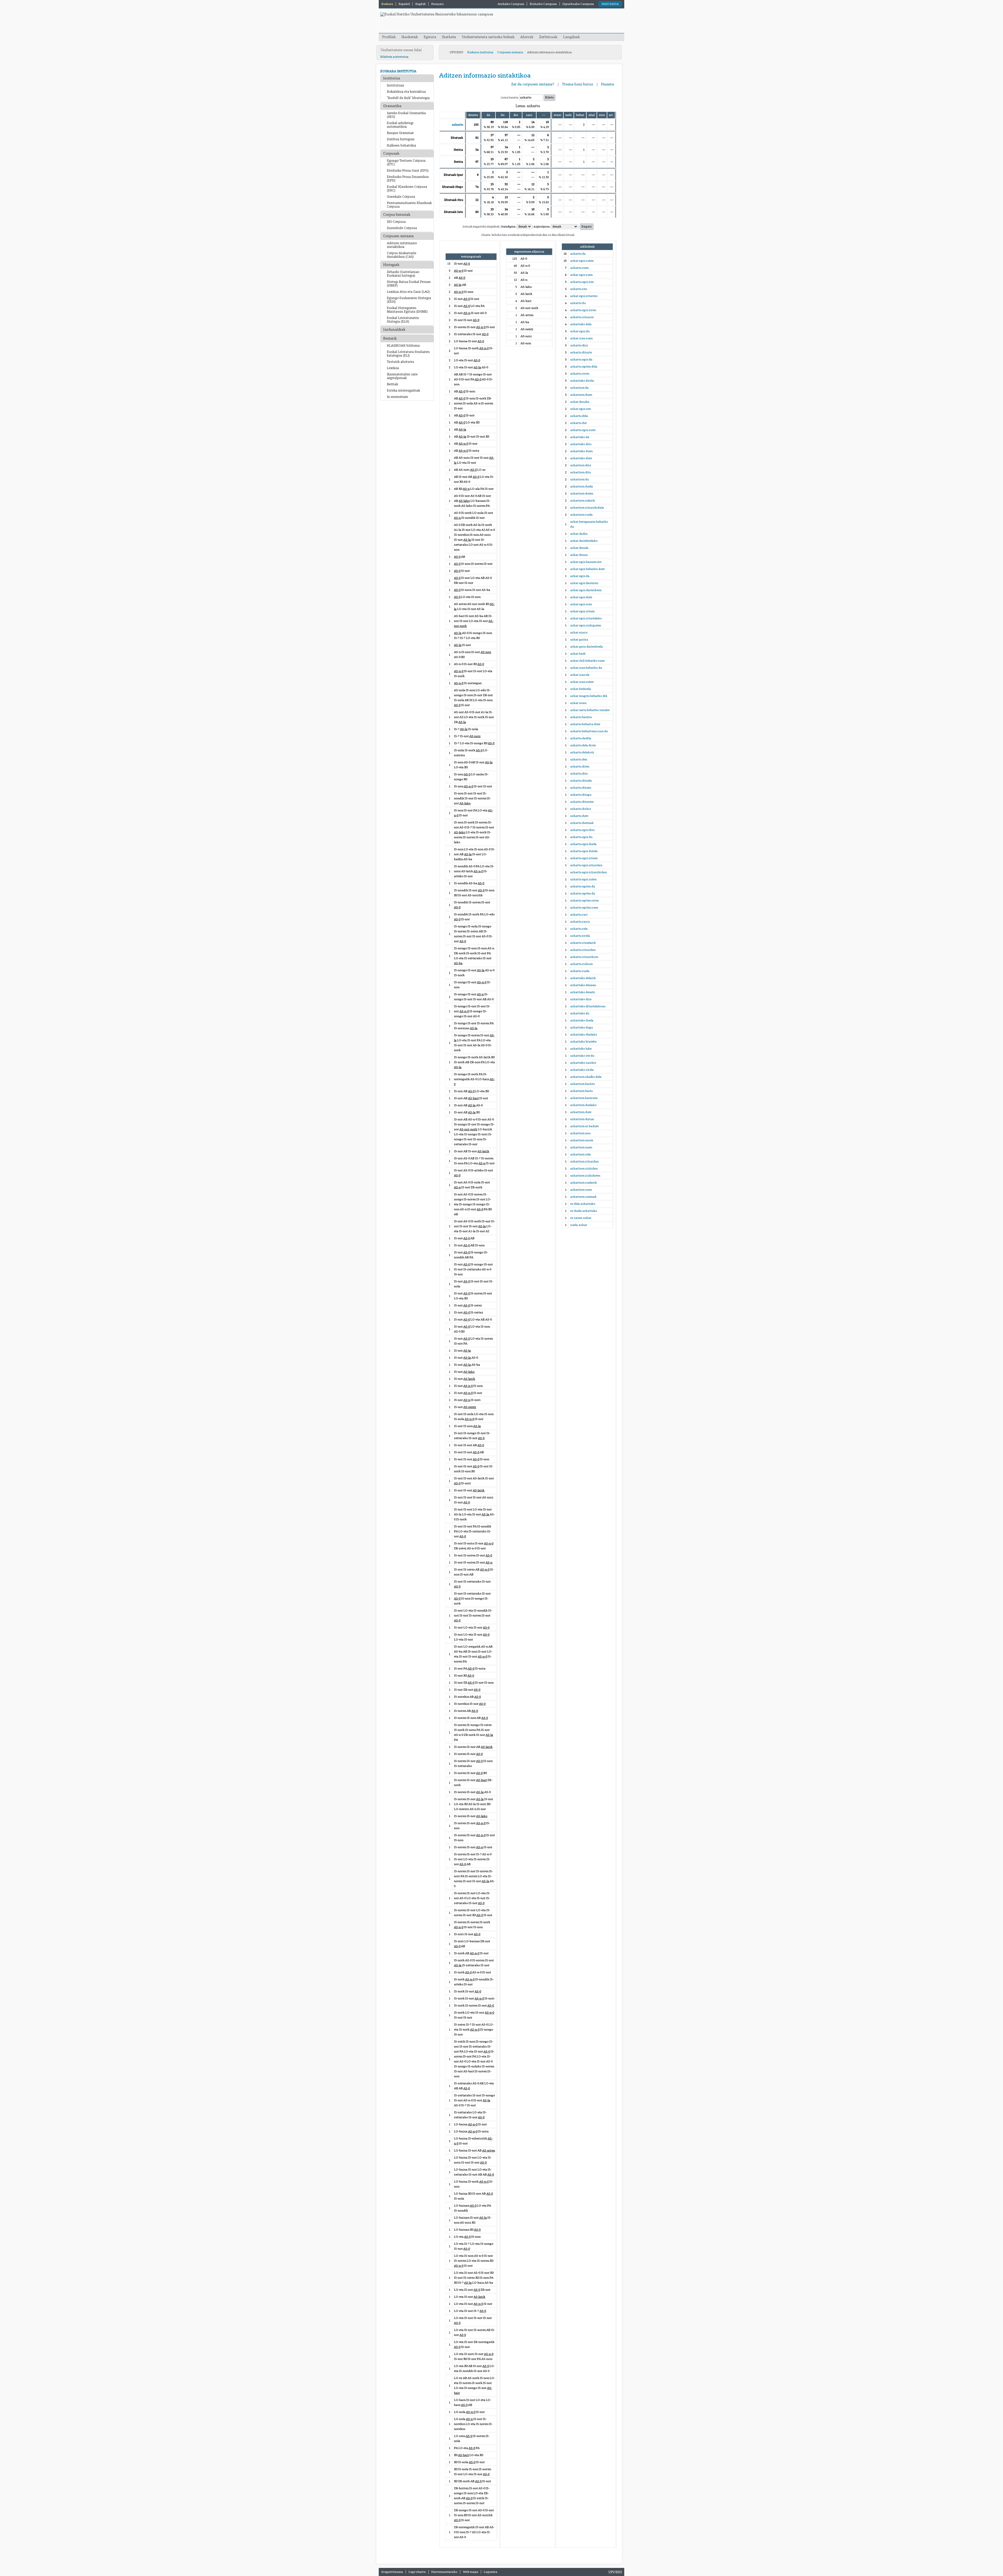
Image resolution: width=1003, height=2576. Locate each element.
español (404, 4)
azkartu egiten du (583, 893)
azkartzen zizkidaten (585, 1176)
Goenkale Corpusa (401, 197)
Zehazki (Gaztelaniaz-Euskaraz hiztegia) (404, 274)
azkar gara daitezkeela (587, 647)
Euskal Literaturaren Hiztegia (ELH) (403, 320)
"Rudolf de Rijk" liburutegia (408, 98)
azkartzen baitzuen (584, 1098)
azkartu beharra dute (585, 724)
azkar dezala (579, 548)
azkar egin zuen (581, 275)
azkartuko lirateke (583, 1042)
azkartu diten (580, 766)
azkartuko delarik (583, 978)
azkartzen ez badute (584, 1126)
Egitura (430, 37)
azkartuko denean (583, 985)
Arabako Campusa (511, 4)
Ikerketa (449, 37)
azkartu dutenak (582, 823)
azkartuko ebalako (584, 1034)
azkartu (457, 125)
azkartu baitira (581, 717)
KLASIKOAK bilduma (403, 346)
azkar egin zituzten (584, 296)
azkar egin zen (581, 409)
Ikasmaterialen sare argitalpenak (402, 376)
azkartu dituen (581, 788)
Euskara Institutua (480, 52)
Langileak (572, 37)
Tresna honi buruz (578, 84)
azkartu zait (579, 915)
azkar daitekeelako (584, 541)
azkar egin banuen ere (586, 562)
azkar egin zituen (582, 611)
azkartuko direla (582, 381)
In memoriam (397, 397)
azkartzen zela (581, 1154)
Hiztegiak (391, 265)
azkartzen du (579, 479)
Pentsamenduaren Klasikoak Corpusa (409, 205)
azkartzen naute (582, 1140)
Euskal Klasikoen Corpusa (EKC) (407, 189)
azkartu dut (578, 423)
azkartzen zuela (581, 515)
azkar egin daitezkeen (586, 590)
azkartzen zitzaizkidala (587, 508)
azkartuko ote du (582, 1056)
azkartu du (578, 303)
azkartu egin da (581, 359)
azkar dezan (579, 555)
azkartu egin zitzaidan (586, 865)
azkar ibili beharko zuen (587, 661)
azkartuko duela (582, 1020)
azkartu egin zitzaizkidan (588, 872)
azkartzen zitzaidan (584, 1161)
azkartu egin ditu (582, 830)
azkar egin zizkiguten (586, 625)
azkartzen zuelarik (584, 1183)
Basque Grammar (400, 133)
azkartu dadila (581, 738)
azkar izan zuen (581, 338)
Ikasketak (410, 37)
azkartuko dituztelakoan (588, 1006)
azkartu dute (579, 816)
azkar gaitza (579, 639)
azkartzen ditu (581, 472)
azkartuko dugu (582, 1027)
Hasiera (608, 84)
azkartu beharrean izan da (589, 731)
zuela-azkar (579, 1225)
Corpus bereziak (397, 215)
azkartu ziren (580, 374)
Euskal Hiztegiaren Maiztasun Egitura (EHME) (407, 310)
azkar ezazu (579, 632)
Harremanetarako (444, 2572)
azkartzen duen (581, 395)
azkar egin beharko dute (587, 569)
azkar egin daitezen (584, 583)
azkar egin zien (581, 604)
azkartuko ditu (581, 444)
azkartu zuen (579, 268)
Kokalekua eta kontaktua (406, 92)
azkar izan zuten (582, 682)
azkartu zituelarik (583, 943)
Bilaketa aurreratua (394, 57)
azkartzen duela (582, 486)
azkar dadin (579, 534)
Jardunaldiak (394, 330)
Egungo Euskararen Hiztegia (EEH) (409, 300)
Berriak (392, 384)
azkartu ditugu (581, 795)
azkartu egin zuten (583, 879)
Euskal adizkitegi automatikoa (400, 125)
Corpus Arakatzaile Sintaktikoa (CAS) (402, 255)
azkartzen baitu (581, 1091)
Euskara (387, 4)
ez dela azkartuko (583, 1204)
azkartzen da (579, 388)
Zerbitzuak (548, 37)
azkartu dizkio (581, 809)
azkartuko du (580, 1013)
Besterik (390, 338)
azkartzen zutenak (583, 1197)
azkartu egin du (581, 837)
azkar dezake (580, 402)
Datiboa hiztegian (401, 139)
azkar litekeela (581, 689)
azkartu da (578, 254)
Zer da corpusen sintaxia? (533, 84)
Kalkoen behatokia (401, 146)
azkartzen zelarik (583, 501)
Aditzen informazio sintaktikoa (402, 245)
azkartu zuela (580, 971)
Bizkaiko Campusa (543, 4)
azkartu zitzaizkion (584, 957)
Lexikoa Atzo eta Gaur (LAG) (408, 292)
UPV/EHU (456, 52)
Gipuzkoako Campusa (578, 4)
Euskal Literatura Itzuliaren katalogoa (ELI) (408, 354)
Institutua (392, 78)
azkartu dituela (581, 781)
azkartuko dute (581, 458)
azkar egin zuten (582, 261)
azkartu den (579, 759)
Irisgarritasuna (392, 2572)
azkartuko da (580, 437)
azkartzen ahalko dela (586, 1077)
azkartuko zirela (582, 1070)
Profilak (389, 37)
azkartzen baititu (582, 1084)
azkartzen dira (581, 465)
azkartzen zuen (581, 1190)
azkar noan (578, 703)
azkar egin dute (581, 597)
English (421, 4)
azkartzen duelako (583, 1105)
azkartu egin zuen (583, 430)
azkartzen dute (581, 1112)
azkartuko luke (581, 1049)
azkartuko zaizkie (583, 1063)
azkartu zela (579, 929)
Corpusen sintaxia (510, 52)
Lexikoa (393, 368)
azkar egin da (580, 576)
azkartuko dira (581, 999)
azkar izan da (580, 675)
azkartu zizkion (581, 964)
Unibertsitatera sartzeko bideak (488, 37)
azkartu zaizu (580, 922)
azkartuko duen (581, 451)
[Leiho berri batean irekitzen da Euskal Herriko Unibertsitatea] (437, 14)
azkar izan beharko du (586, 668)
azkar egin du (580, 331)
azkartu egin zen (582, 282)
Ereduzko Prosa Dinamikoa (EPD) (408, 179)
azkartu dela (579, 416)
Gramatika (392, 106)
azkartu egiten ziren (584, 900)
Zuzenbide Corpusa (402, 228)
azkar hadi (578, 654)
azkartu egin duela (583, 844)
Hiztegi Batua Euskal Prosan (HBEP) (409, 284)
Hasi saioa (610, 4)
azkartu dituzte (581, 352)
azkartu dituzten (582, 802)
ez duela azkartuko (584, 1211)
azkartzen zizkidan (584, 1168)
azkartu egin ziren (583, 310)
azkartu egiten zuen (584, 908)
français (437, 4)
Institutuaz (395, 85)
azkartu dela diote (583, 745)
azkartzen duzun (582, 1119)
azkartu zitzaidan (583, 950)
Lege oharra (417, 2572)
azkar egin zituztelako (586, 618)
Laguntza (491, 2572)
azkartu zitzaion (582, 317)
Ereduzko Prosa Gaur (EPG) (408, 171)
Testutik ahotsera (400, 362)
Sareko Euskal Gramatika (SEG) (406, 115)
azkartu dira (579, 345)
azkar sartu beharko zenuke (590, 710)
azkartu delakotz (582, 752)
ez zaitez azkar (581, 1218)
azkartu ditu (579, 774)
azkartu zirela (580, 936)
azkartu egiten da (583, 886)
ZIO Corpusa (396, 222)
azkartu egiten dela (584, 367)
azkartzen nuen (581, 1147)
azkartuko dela (581, 324)
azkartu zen (579, 289)
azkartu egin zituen (584, 858)
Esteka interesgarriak (403, 391)
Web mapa (471, 2572)
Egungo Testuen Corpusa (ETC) (406, 162)
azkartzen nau (580, 1133)
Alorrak (527, 37)
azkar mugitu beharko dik (589, 696)
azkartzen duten (582, 493)
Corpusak (391, 153)
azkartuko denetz (583, 992)
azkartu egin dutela (584, 851)
